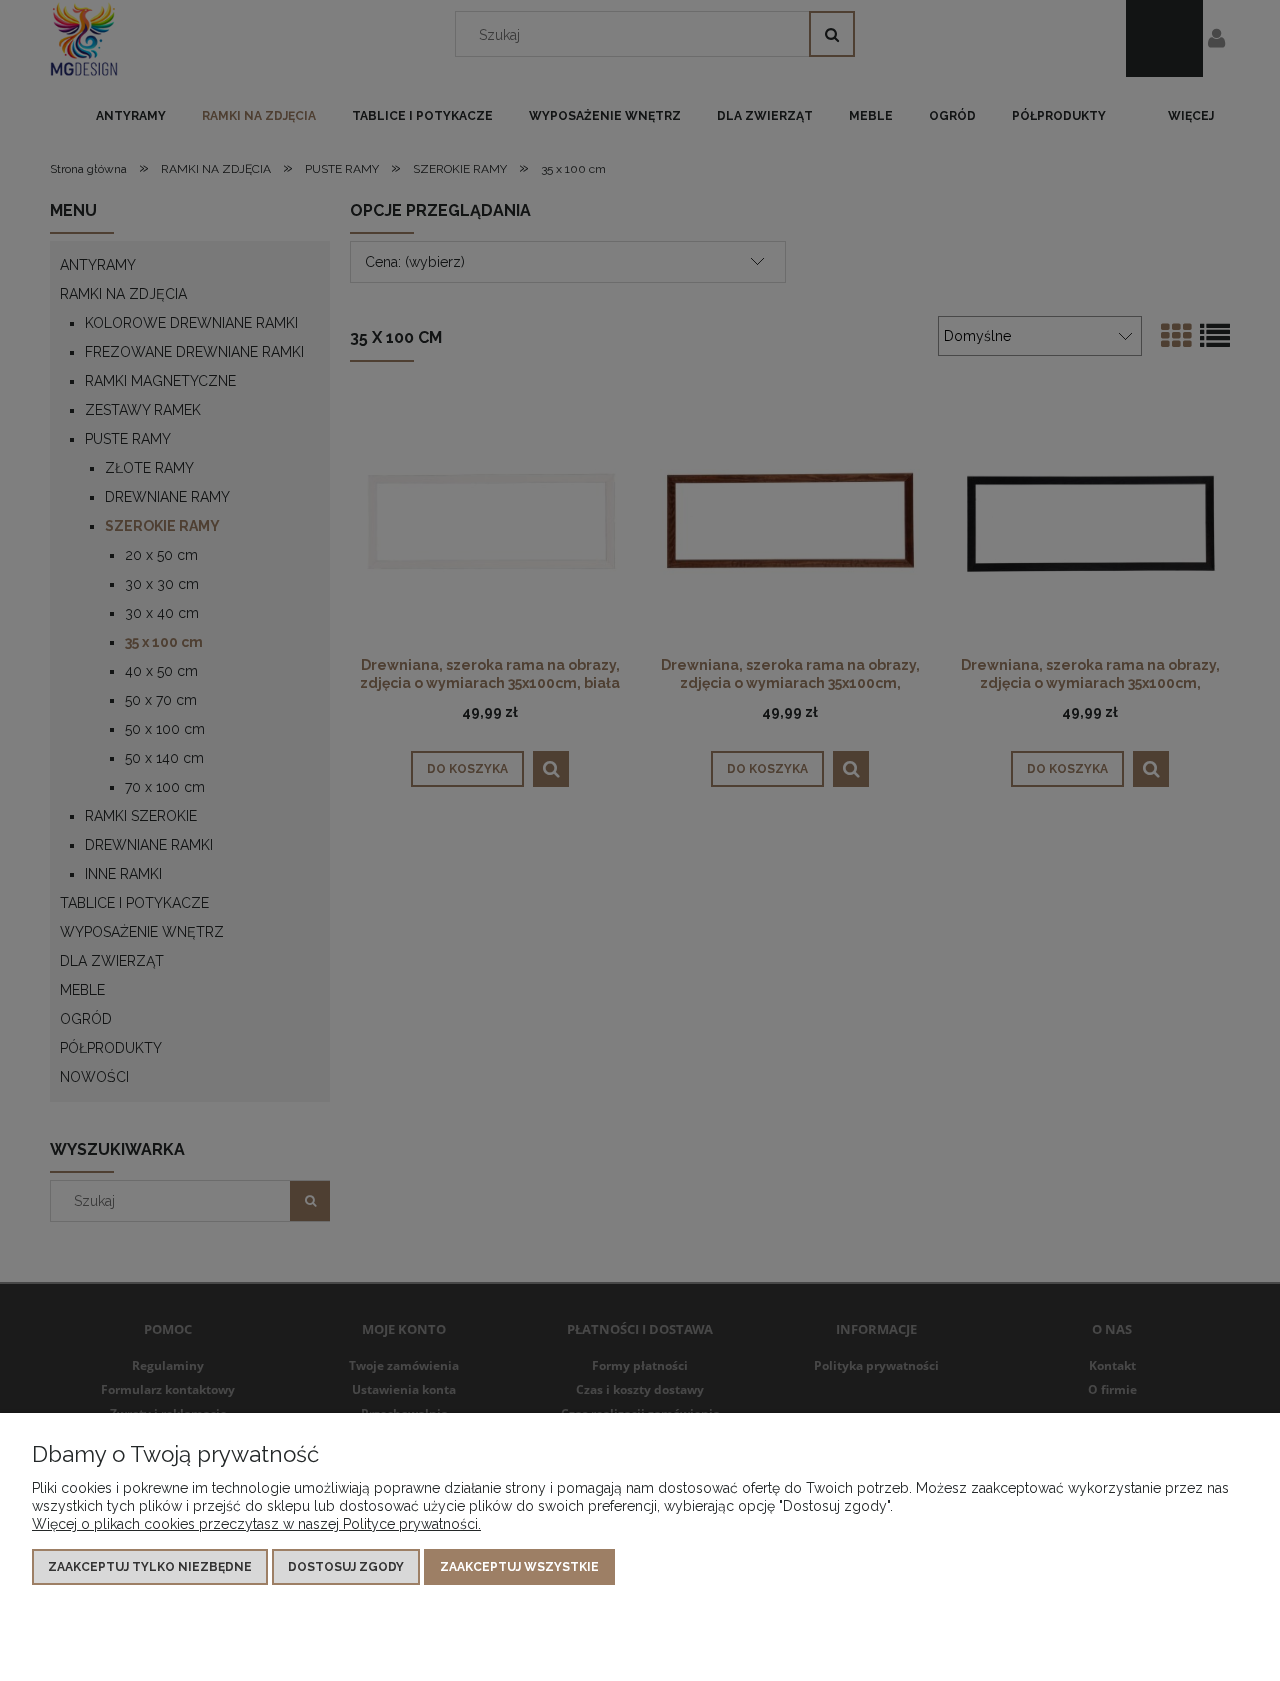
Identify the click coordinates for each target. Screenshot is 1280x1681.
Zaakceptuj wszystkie (519, 1567)
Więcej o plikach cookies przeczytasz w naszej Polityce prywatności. (256, 1524)
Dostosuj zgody (346, 1567)
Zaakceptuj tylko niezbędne (150, 1567)
